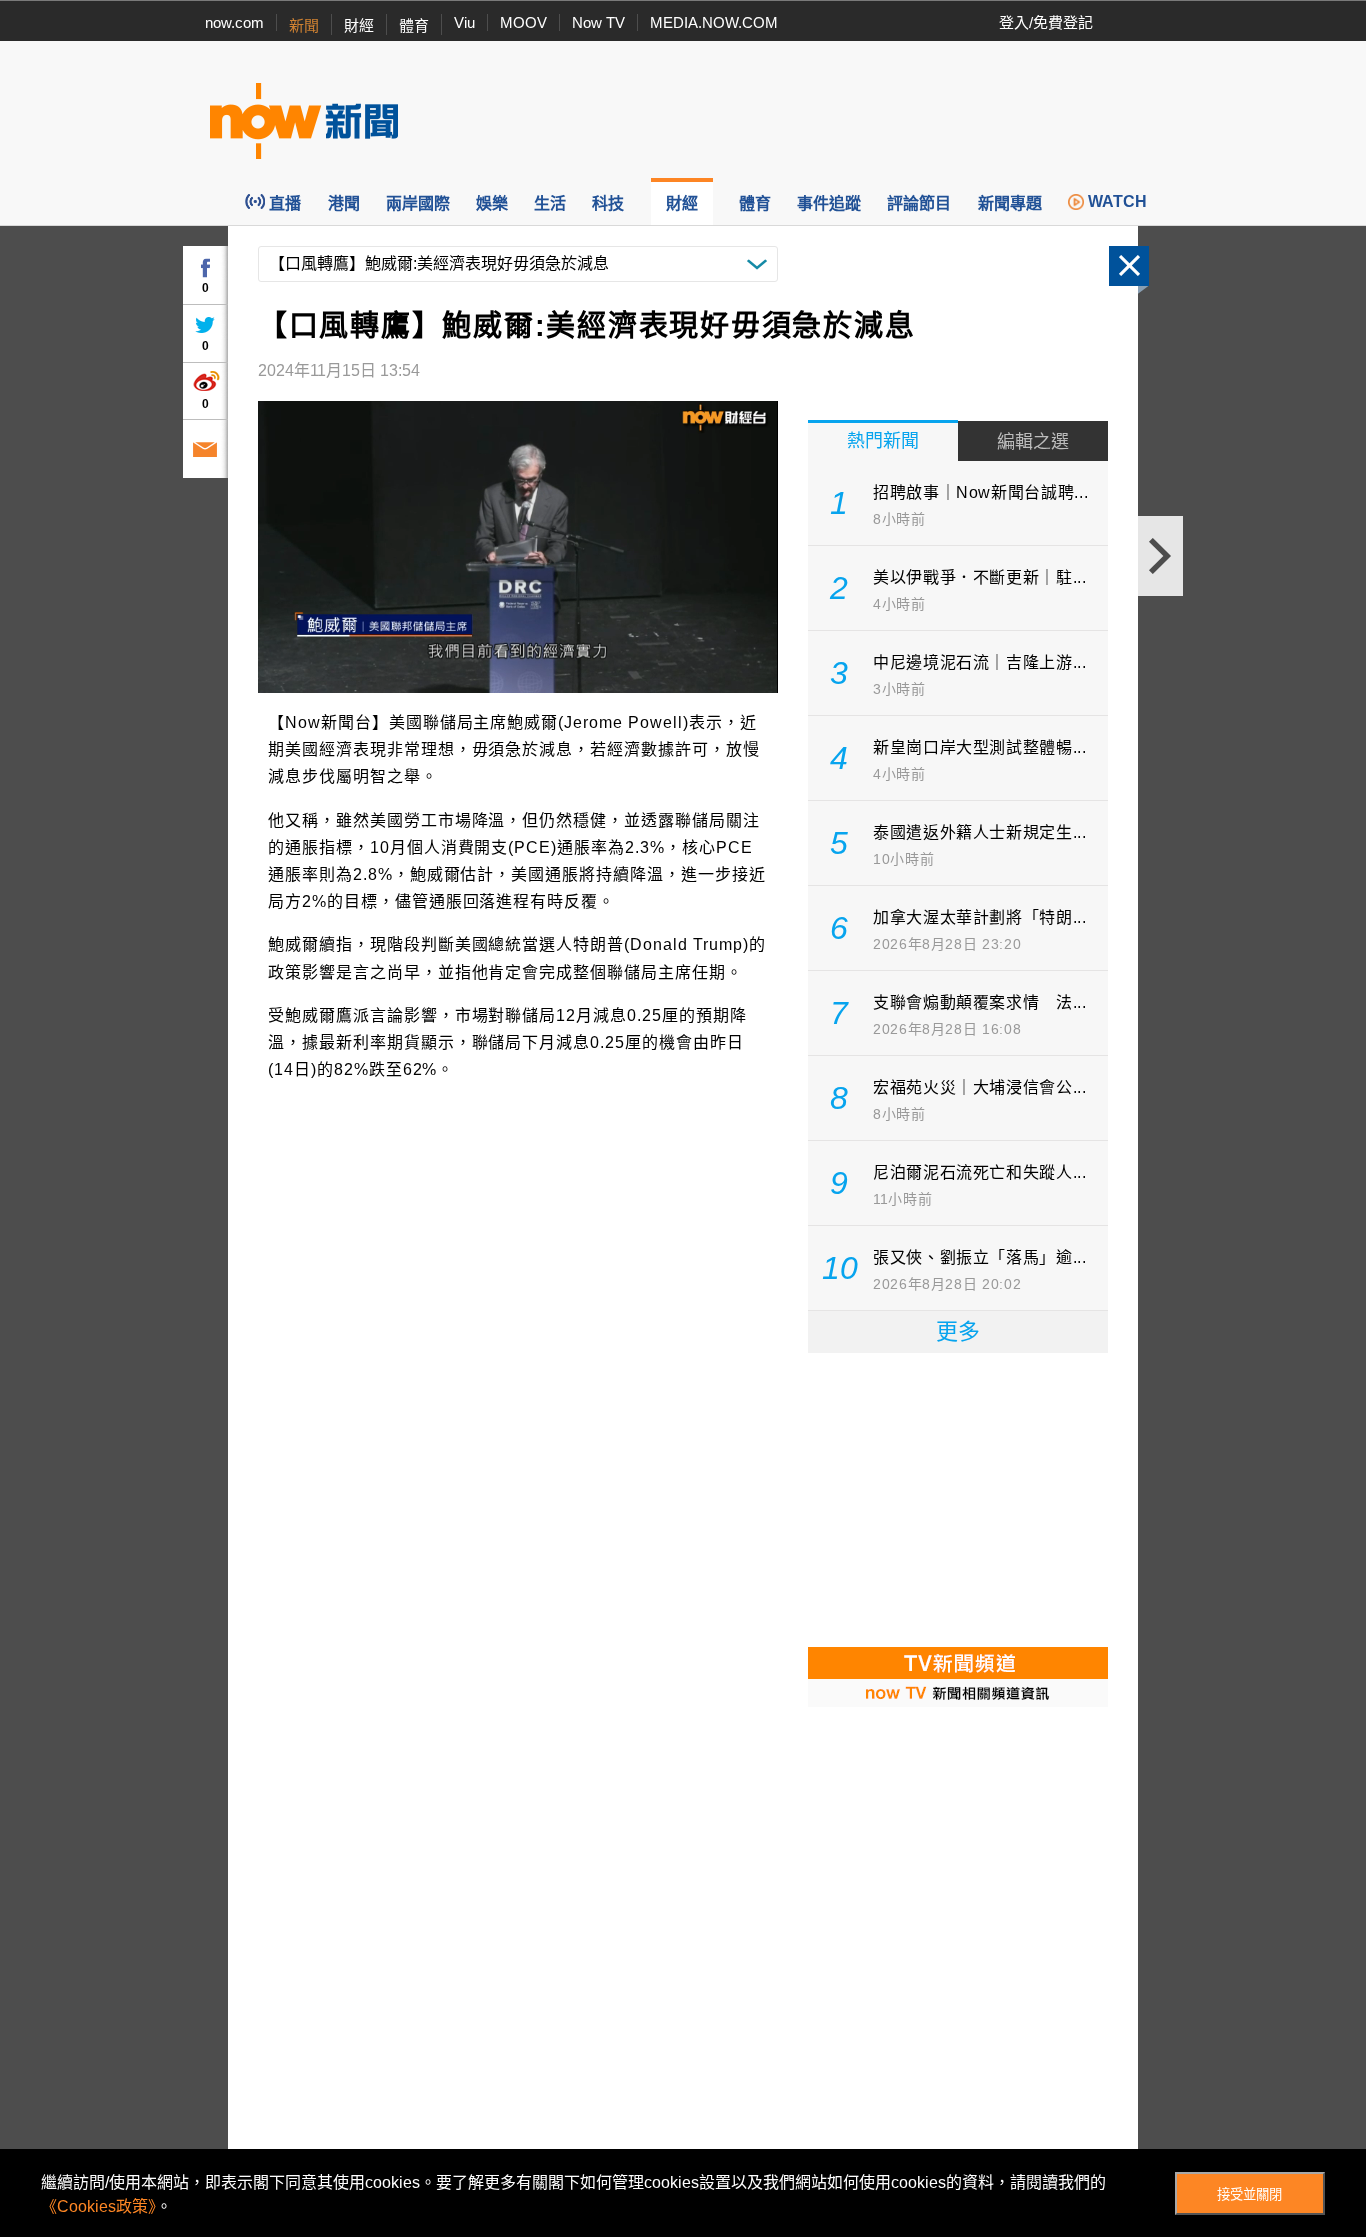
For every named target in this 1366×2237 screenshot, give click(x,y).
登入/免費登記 (1046, 22)
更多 (958, 1331)
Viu (464, 22)
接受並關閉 (1249, 2194)
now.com (234, 22)
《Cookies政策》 (98, 2206)
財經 (359, 25)
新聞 (304, 25)
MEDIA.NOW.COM (714, 22)
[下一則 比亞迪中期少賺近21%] (1160, 556)
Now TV (598, 22)
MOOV (523, 22)
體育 (414, 25)
